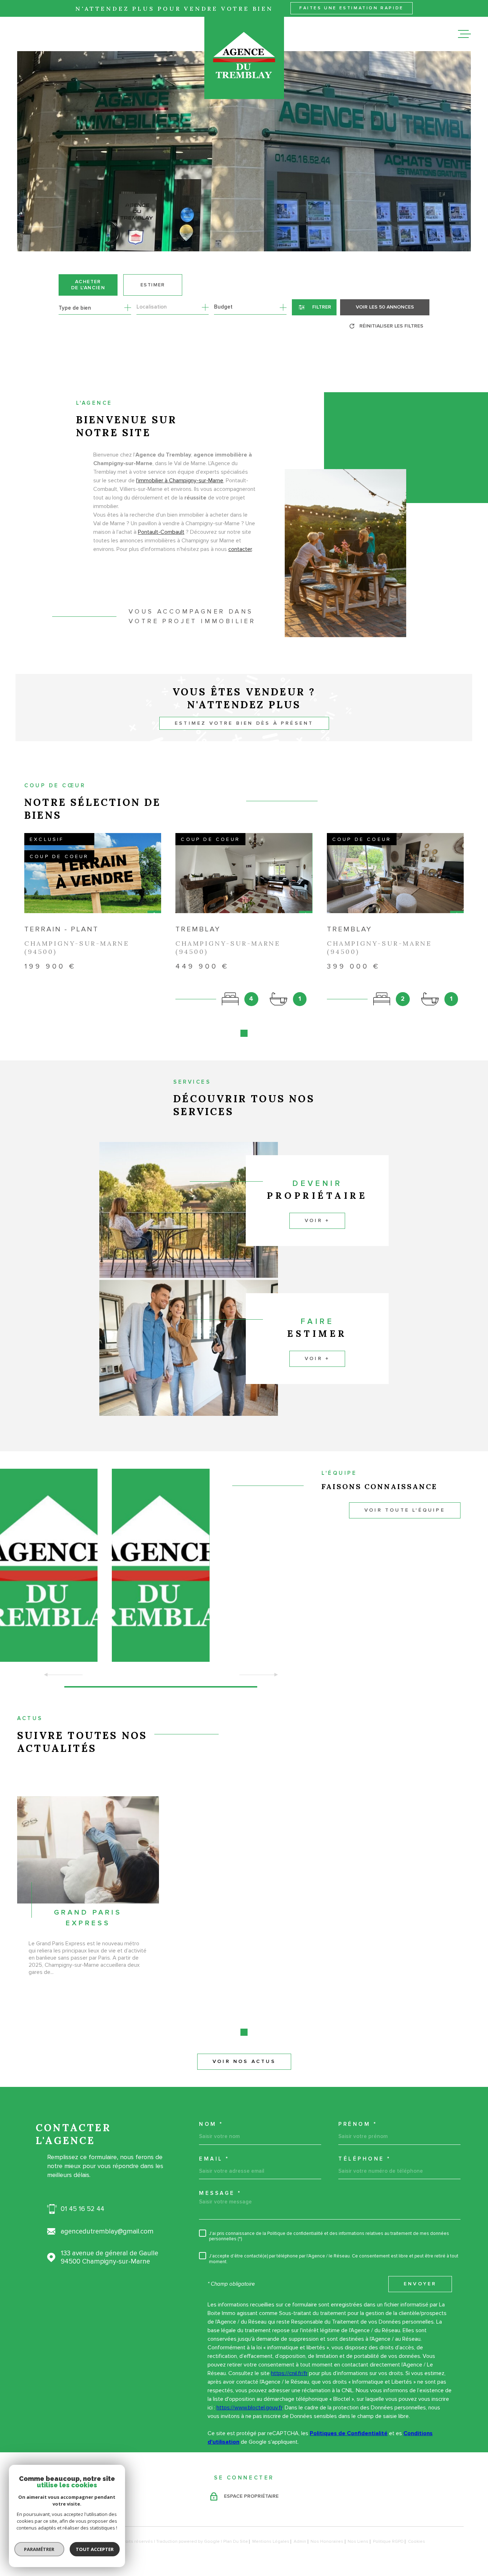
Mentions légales (271, 2541)
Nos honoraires (327, 2541)
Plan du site (236, 2541)
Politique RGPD (388, 2541)
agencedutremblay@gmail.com (107, 2232)
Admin (300, 2541)
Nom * (211, 2124)
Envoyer (420, 2284)
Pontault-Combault (161, 532)
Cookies (417, 2542)
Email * (214, 2159)
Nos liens (358, 2541)
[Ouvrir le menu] (464, 34)
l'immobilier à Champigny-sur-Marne (180, 481)
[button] (244, 1033)
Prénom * (358, 2124)
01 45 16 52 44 (83, 2209)
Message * (220, 2193)
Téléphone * (365, 2159)
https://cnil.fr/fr (289, 2373)
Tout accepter (95, 2549)
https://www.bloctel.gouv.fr (249, 2408)
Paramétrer (39, 2549)
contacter (240, 549)
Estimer (153, 285)
